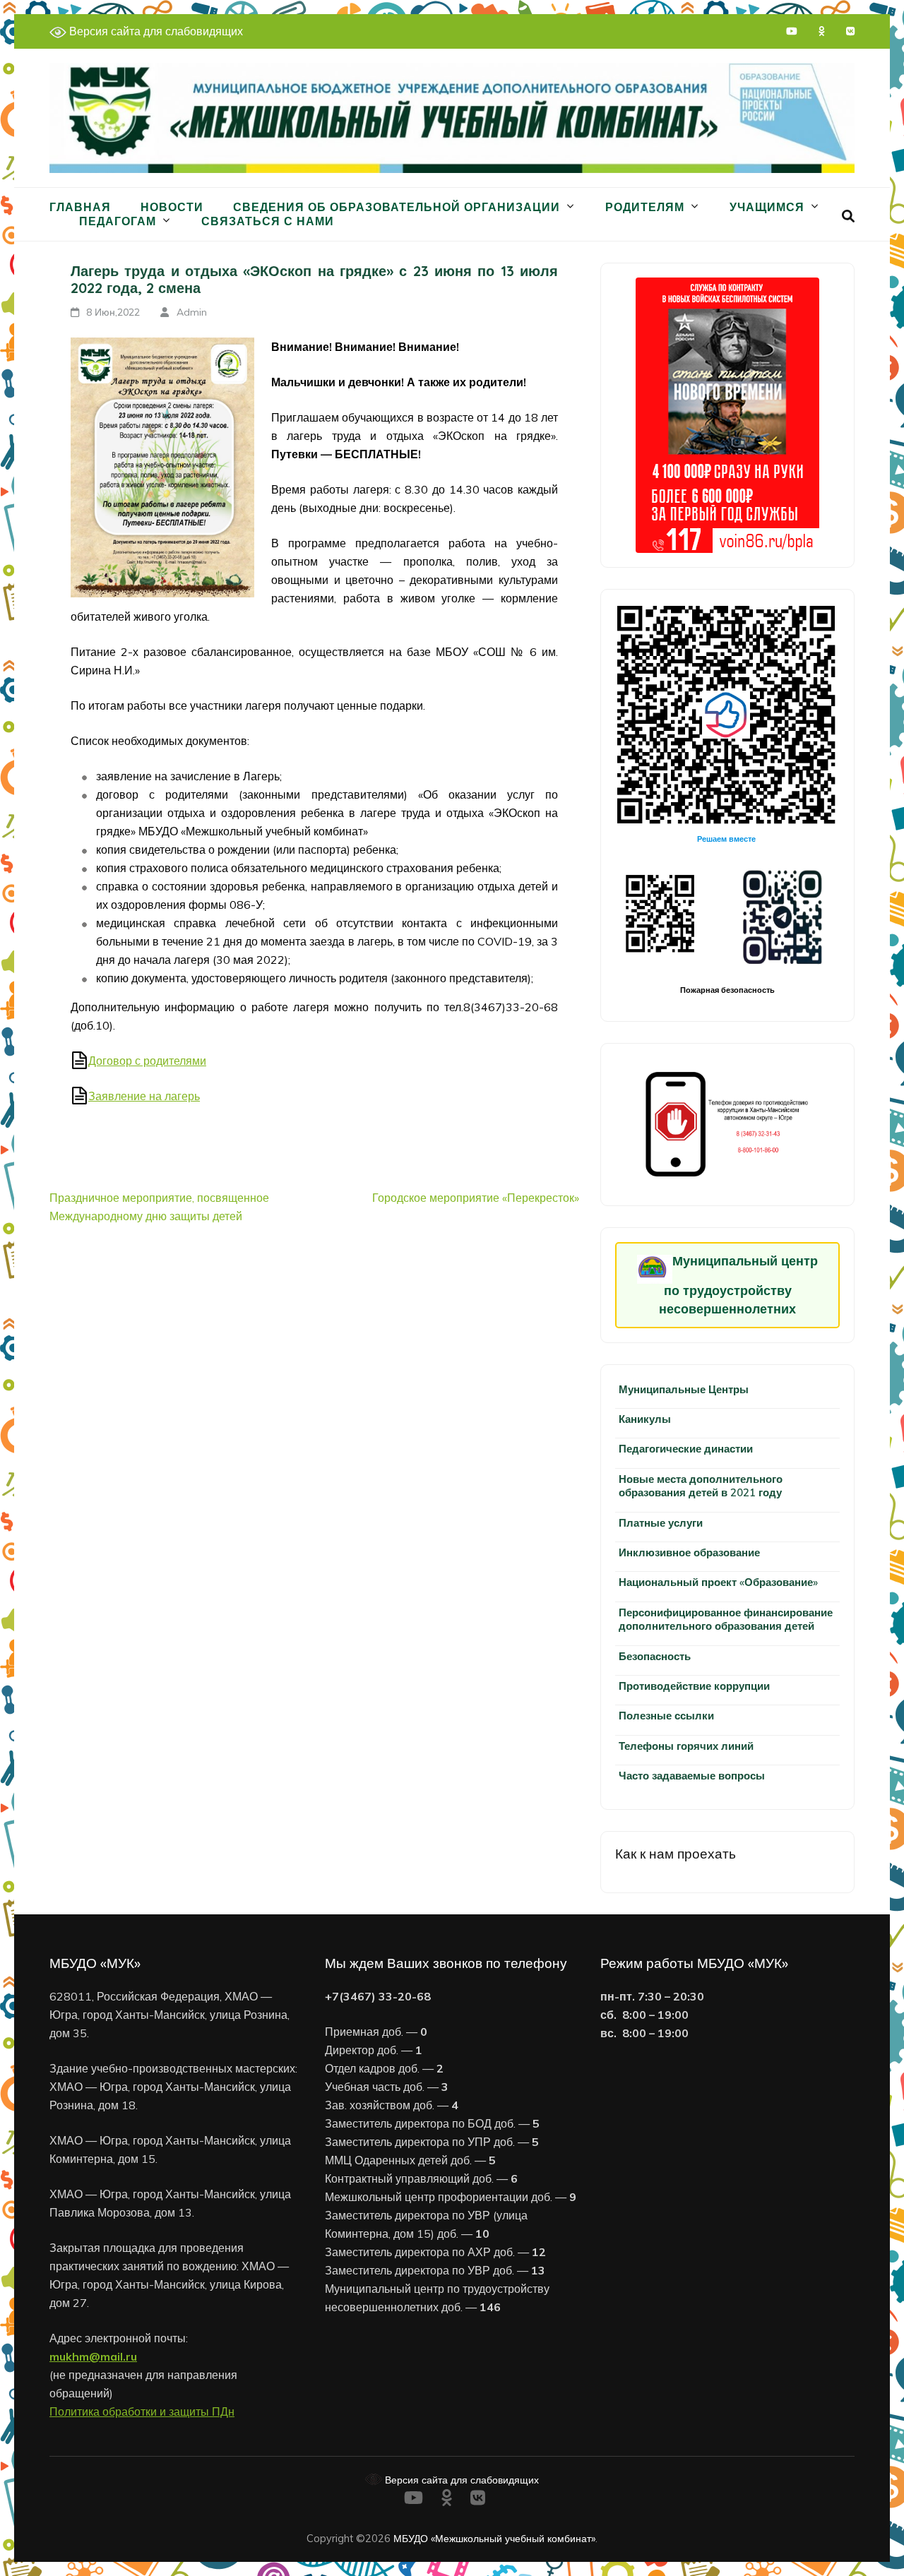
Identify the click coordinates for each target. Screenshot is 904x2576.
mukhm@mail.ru (93, 2356)
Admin (192, 312)
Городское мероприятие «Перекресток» (476, 1198)
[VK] (850, 31)
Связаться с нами (268, 221)
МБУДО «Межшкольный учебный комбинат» (494, 2538)
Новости (172, 207)
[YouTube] (792, 31)
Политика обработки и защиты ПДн (142, 2411)
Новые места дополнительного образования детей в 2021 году (701, 1486)
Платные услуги (661, 1523)
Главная (80, 207)
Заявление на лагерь (144, 1096)
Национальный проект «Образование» (718, 1582)
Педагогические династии (686, 1449)
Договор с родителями (147, 1061)
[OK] (822, 31)
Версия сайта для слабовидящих (155, 31)
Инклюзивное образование (689, 1552)
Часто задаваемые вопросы (692, 1776)
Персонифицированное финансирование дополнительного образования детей (726, 1619)
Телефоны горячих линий (686, 1746)
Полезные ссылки (666, 1716)
